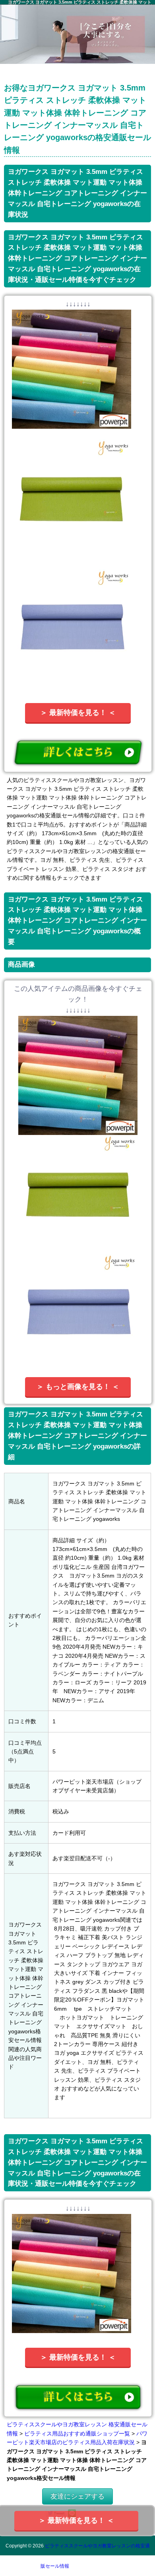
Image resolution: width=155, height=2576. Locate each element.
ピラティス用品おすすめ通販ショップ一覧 (77, 2433)
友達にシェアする (77, 2496)
